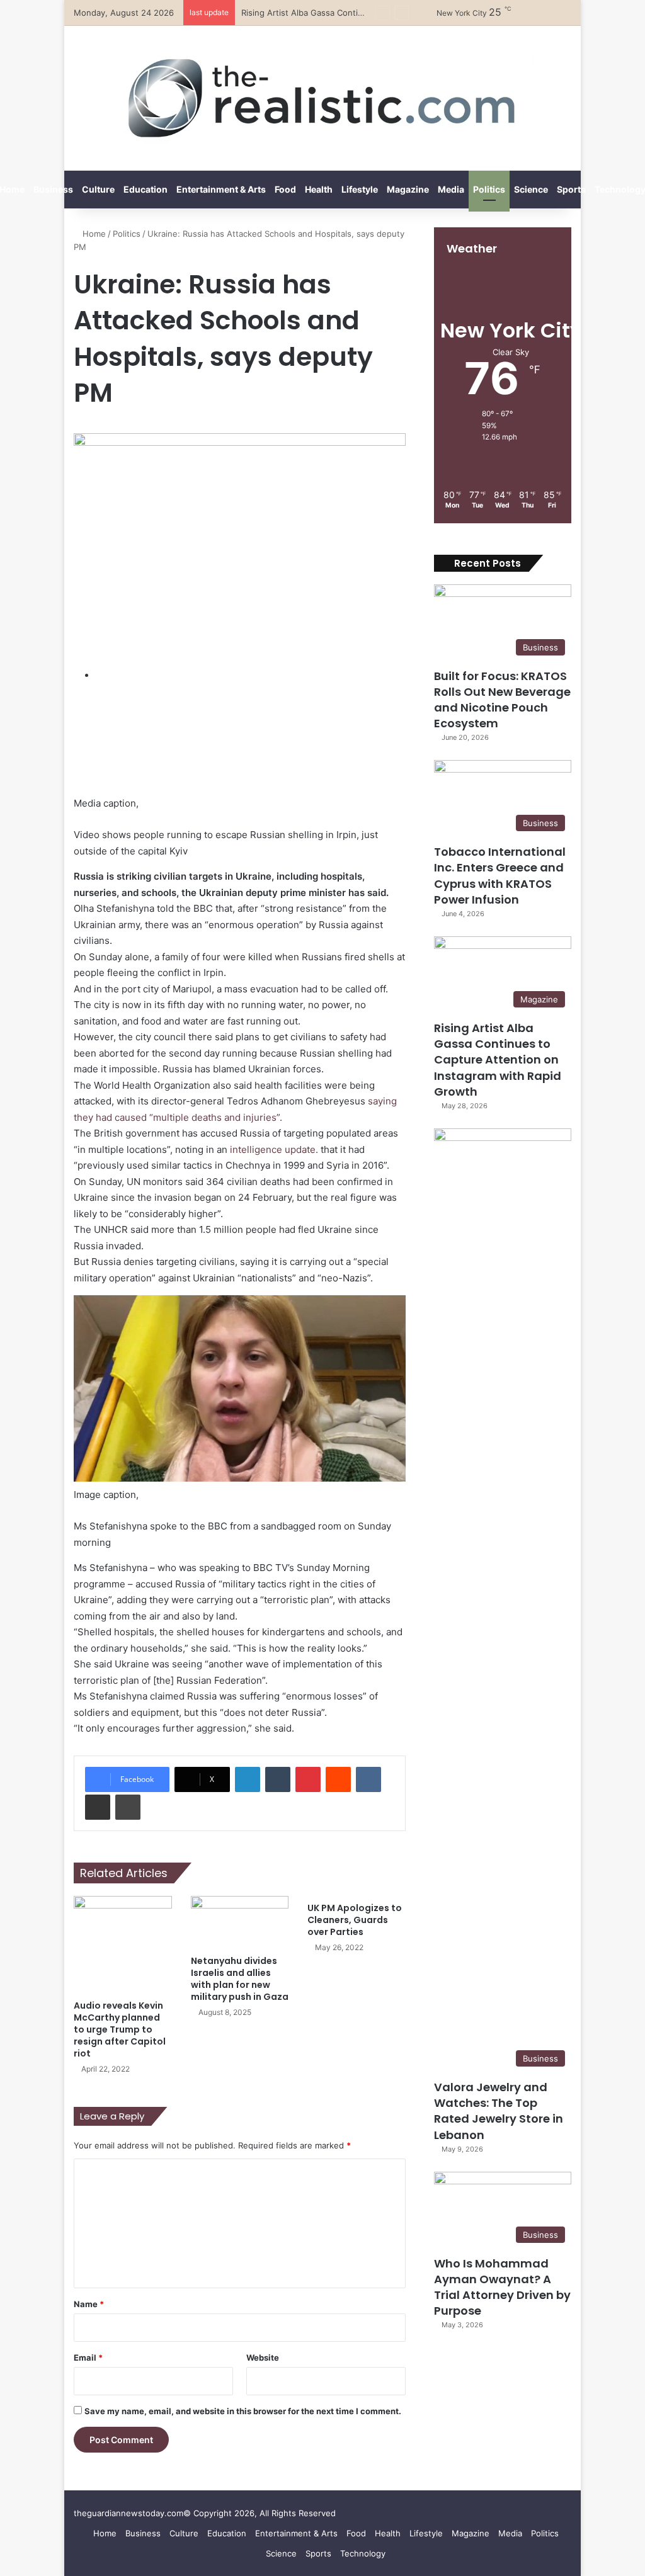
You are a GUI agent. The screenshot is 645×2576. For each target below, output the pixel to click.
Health (319, 189)
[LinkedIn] (248, 1779)
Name (89, 2304)
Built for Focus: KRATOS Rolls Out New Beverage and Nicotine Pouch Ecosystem (502, 700)
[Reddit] (338, 1779)
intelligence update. (274, 1149)
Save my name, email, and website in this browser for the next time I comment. (243, 2411)
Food (285, 189)
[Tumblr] (278, 1779)
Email (88, 2358)
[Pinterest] (308, 1779)
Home (93, 234)
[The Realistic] (323, 98)
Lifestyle (360, 189)
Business (53, 189)
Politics (489, 189)
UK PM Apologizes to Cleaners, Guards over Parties (355, 1920)
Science (531, 189)
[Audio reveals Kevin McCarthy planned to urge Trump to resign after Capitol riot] (123, 1945)
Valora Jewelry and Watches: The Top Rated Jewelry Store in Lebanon (499, 2111)
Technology (363, 2553)
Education (146, 189)
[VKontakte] (368, 1779)
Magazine (408, 189)
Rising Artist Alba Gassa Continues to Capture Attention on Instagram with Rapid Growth (498, 1060)
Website (263, 2358)
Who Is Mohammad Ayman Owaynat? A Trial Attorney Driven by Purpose (502, 2287)
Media (451, 189)
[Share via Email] (98, 1807)
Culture (98, 189)
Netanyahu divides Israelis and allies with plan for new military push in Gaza (240, 1979)
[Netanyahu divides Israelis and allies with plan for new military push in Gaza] (240, 1922)
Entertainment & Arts (221, 189)
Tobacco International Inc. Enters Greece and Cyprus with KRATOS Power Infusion (500, 876)
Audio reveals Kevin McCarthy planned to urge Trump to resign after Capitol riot (120, 2029)
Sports (571, 189)
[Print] (128, 1807)
